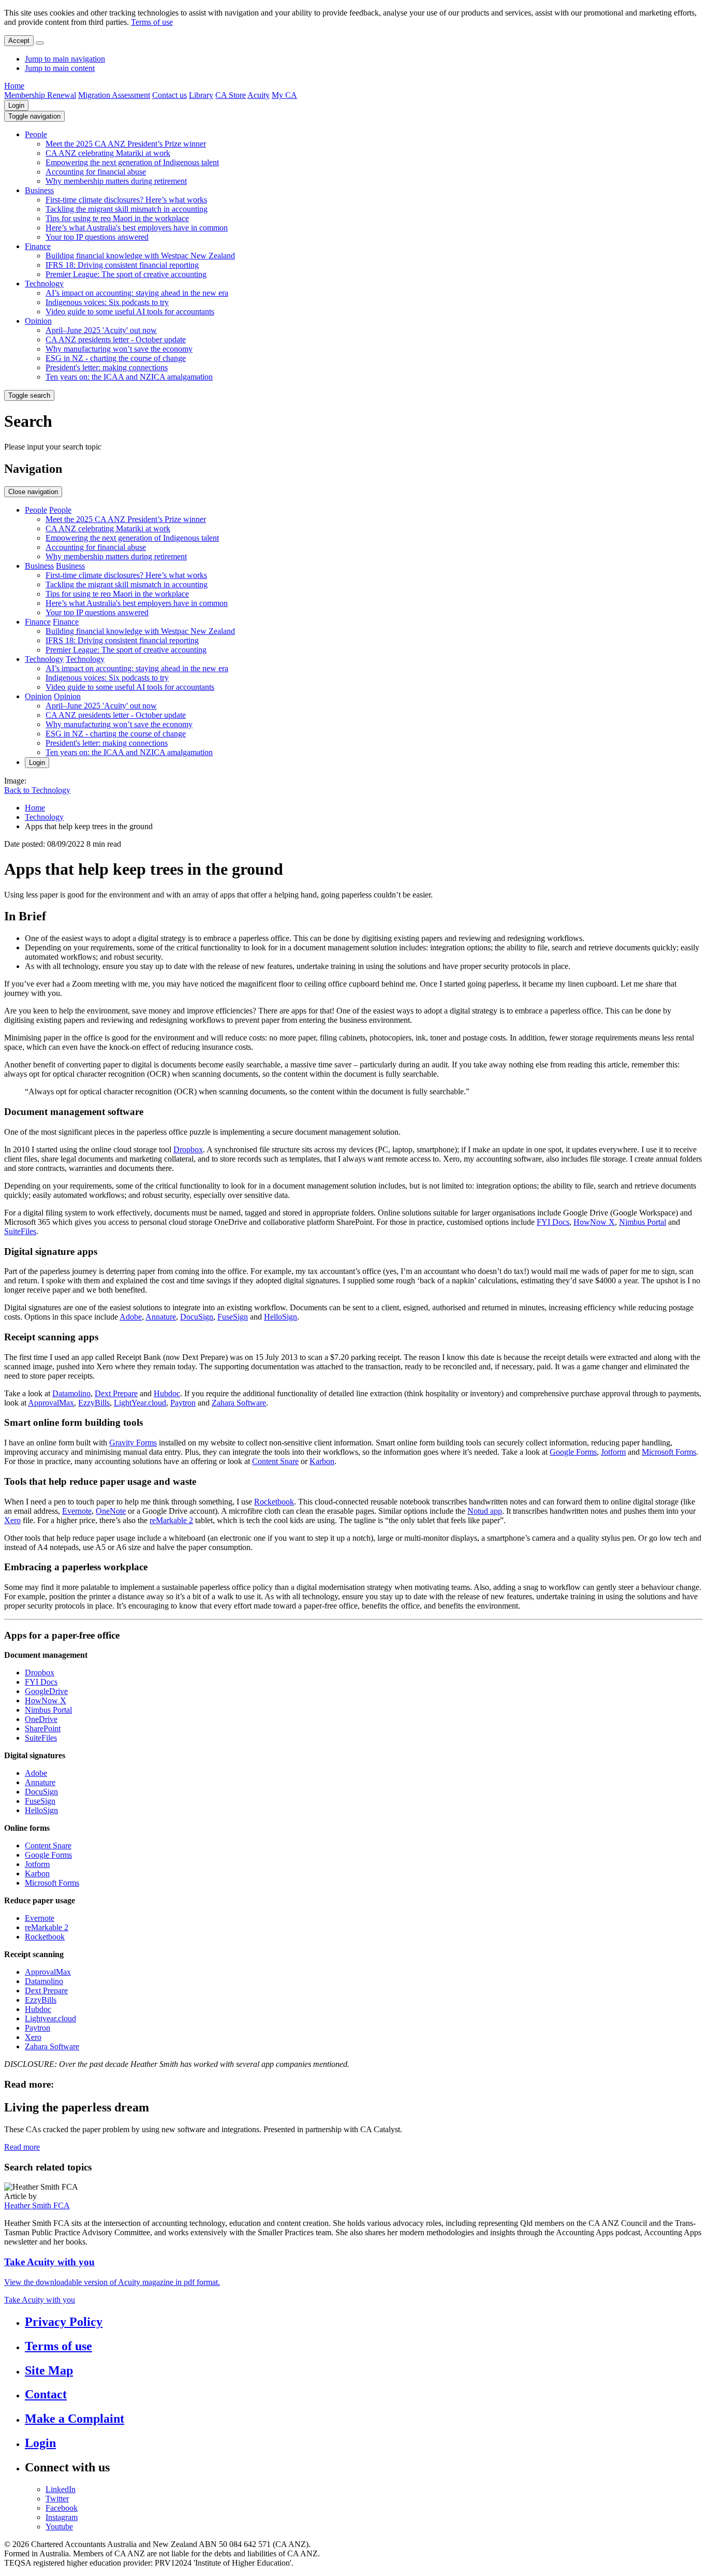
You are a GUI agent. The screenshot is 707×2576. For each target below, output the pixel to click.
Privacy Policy (64, 2322)
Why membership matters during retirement (116, 181)
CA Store (231, 95)
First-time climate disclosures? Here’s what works (126, 200)
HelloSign (281, 1317)
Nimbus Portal (643, 1222)
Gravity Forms (133, 1443)
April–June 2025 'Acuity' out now (101, 330)
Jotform (613, 1452)
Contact (46, 2394)
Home (14, 86)
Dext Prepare (116, 1393)
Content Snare (275, 1461)
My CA (284, 95)
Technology (44, 284)
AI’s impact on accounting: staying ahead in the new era (137, 293)
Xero (12, 1520)
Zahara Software (239, 1403)
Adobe (131, 1317)
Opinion (38, 321)
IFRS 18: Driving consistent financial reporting (122, 265)
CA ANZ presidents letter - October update (116, 339)
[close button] (40, 43)
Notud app (485, 1511)
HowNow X (594, 1222)
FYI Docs (553, 1222)
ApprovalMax (51, 1403)
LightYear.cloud (140, 1403)
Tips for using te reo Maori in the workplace (117, 218)
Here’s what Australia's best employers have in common (137, 228)
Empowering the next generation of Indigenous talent (132, 162)
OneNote (111, 1511)
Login (16, 105)
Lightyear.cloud (50, 2018)
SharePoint (43, 1728)
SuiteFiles (20, 1231)
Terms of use (152, 22)
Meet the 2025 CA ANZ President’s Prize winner (126, 144)
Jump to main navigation (65, 59)
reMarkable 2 (171, 1520)
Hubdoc (167, 1393)
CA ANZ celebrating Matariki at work (108, 153)
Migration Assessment (114, 95)
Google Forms (573, 1452)
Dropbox (188, 1149)
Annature (161, 1317)
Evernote (77, 1511)
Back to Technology (37, 790)
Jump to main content (60, 68)
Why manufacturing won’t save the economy (119, 349)
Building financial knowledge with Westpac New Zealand (140, 256)
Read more (22, 2147)
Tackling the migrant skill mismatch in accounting (127, 209)
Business (39, 190)
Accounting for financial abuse (96, 172)
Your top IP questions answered (97, 237)
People (36, 134)
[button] (34, 116)
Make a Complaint (75, 2419)
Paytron (183, 1403)
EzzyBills (94, 1403)
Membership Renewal (40, 95)
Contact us (170, 95)
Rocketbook (274, 1502)
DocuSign (197, 1317)
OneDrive (41, 1719)
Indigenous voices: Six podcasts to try (107, 302)
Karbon (322, 1461)
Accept (19, 41)
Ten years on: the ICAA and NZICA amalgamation (129, 377)
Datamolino (71, 1393)
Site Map (49, 2370)
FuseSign (233, 1317)
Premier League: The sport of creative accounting (126, 274)
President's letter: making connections (107, 367)
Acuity (259, 95)
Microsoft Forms (669, 1452)
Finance (38, 246)
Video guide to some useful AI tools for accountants (130, 312)
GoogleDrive (46, 1691)
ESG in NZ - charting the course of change (116, 358)
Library (201, 95)
